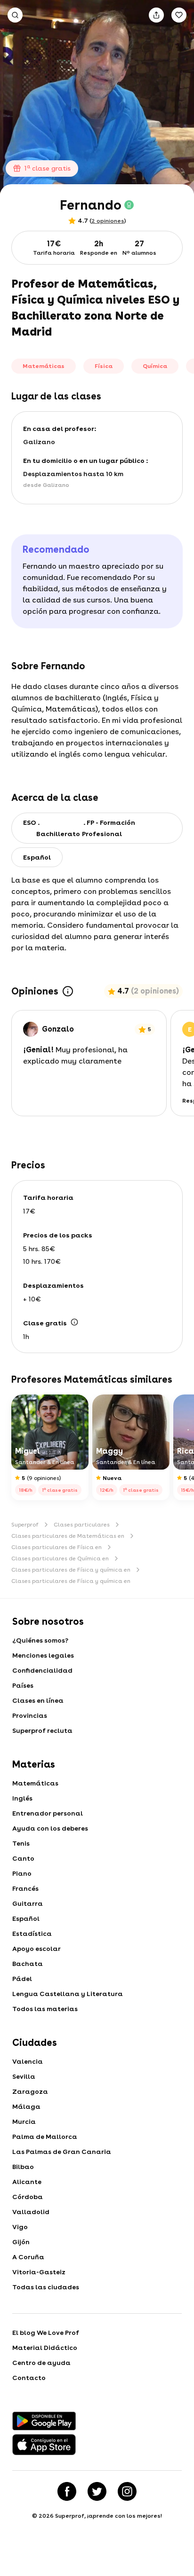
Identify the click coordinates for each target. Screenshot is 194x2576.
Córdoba (28, 2197)
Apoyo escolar (36, 1949)
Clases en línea (38, 1700)
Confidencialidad (42, 1670)
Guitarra (28, 1903)
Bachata (28, 1964)
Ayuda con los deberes (50, 1828)
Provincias (30, 1715)
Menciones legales (43, 1655)
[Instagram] (127, 2491)
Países (23, 1685)
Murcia (24, 2122)
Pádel (22, 1979)
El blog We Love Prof (46, 2333)
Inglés (22, 1798)
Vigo (20, 2227)
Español (26, 1918)
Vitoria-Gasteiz (39, 2272)
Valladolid (31, 2212)
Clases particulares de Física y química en (71, 1570)
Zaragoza (30, 2091)
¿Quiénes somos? (40, 1640)
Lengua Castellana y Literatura (68, 1994)
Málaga (26, 2106)
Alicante (27, 2182)
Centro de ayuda (41, 2363)
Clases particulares (82, 1525)
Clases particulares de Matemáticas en (68, 1536)
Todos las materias (45, 2009)
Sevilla (24, 2076)
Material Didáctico (45, 2348)
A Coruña (28, 2257)
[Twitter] (97, 2491)
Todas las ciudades (46, 2287)
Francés (25, 1888)
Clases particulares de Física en (57, 1547)
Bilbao (23, 2167)
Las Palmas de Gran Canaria (62, 2152)
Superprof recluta (42, 1730)
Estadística (32, 1934)
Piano (22, 1873)
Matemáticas (35, 1783)
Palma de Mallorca (45, 2137)
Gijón (21, 2242)
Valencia (28, 2061)
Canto (23, 1858)
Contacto (29, 2378)
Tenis (21, 1843)
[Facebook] (67, 2491)
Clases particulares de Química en (60, 1558)
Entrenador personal (48, 1813)
